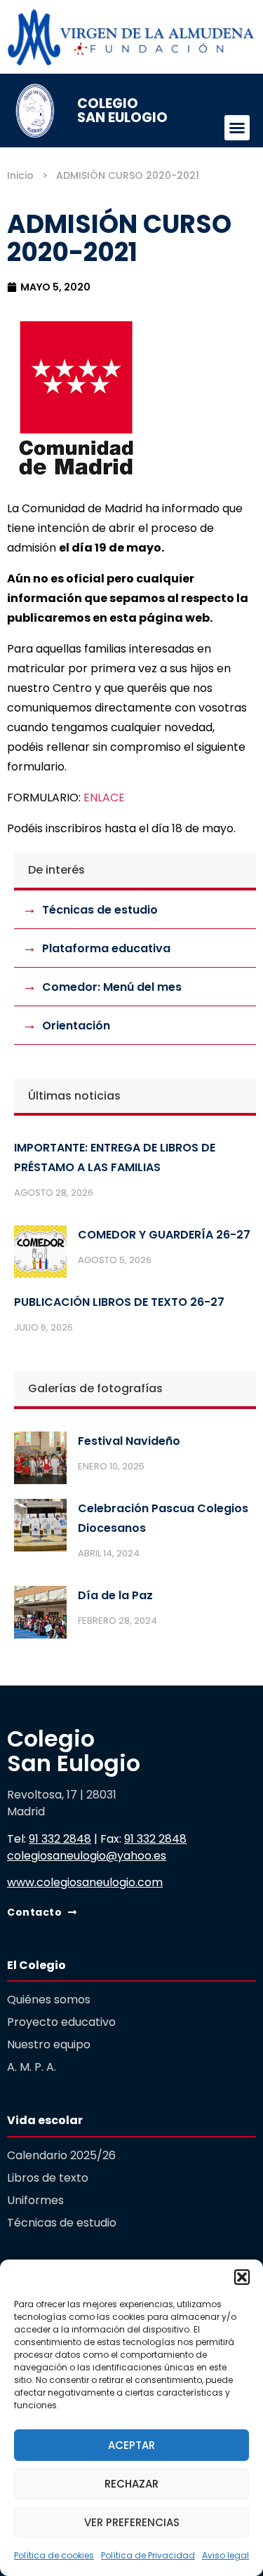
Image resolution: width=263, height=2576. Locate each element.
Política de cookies (54, 2555)
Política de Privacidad (148, 2555)
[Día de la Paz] (40, 1615)
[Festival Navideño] (40, 1461)
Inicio (20, 175)
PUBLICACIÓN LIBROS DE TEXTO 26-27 (119, 1302)
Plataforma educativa (106, 948)
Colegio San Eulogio (122, 110)
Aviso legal (225, 2555)
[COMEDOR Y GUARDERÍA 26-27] (40, 1255)
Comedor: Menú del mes (112, 987)
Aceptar (131, 2445)
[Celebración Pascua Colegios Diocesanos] (40, 1528)
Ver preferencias (132, 2522)
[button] (242, 2277)
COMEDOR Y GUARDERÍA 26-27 (164, 1235)
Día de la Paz (115, 1595)
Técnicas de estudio (100, 910)
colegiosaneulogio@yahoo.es (87, 1856)
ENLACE (104, 798)
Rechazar (131, 2484)
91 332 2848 (60, 1839)
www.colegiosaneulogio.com (85, 1882)
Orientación (76, 1026)
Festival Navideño (129, 1441)
